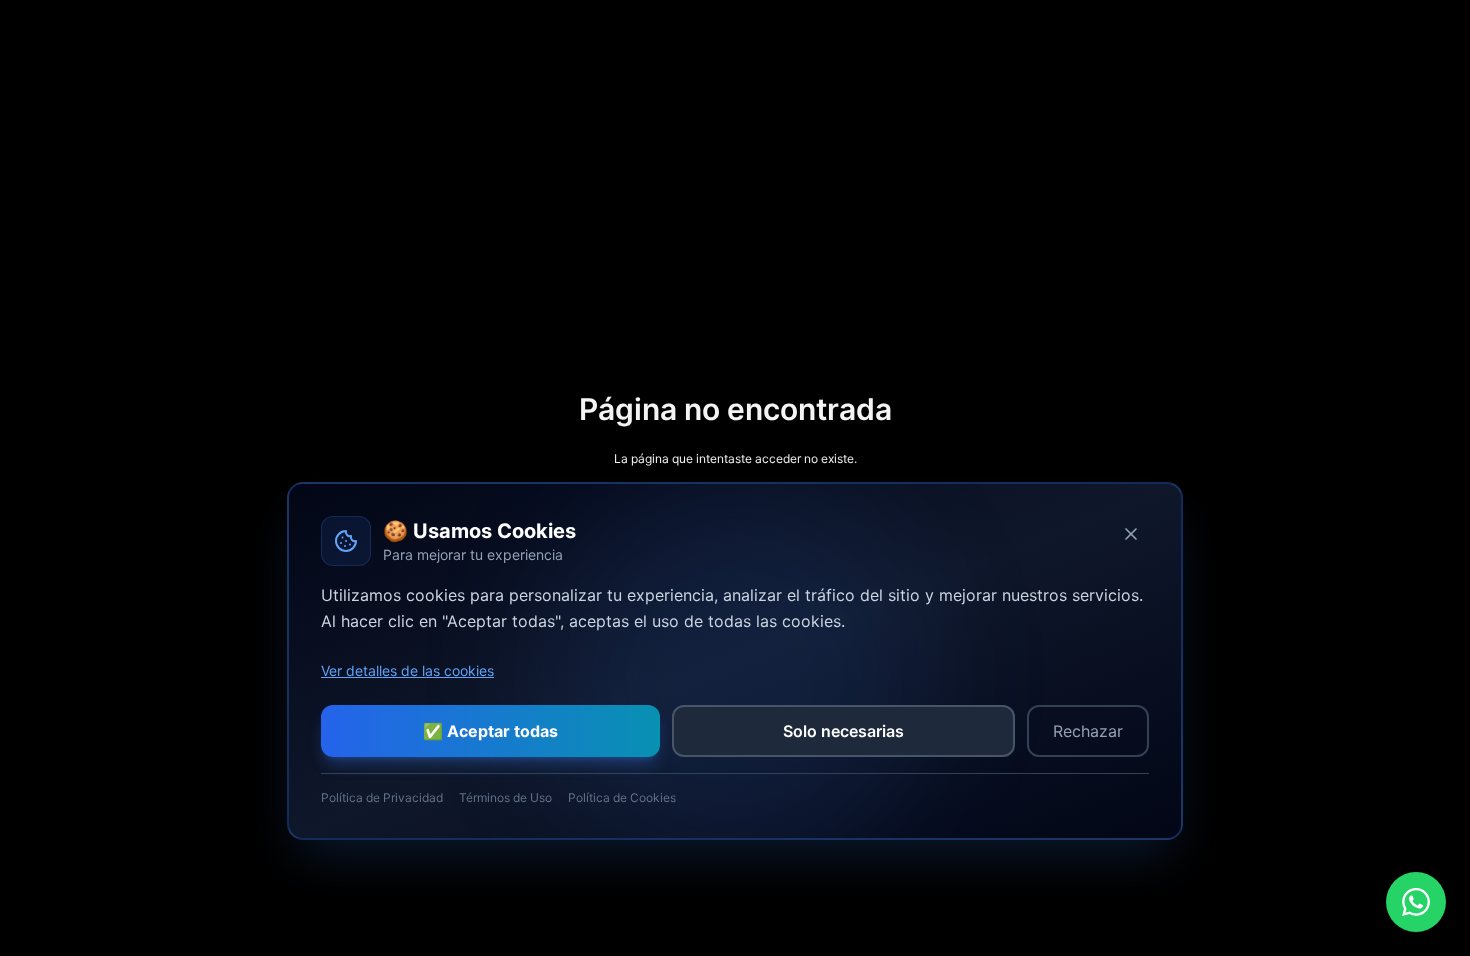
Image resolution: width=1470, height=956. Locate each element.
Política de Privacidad (382, 797)
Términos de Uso (505, 797)
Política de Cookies (622, 797)
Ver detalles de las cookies (407, 670)
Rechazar (1088, 731)
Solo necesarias (843, 731)
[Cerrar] (1131, 534)
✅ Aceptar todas (490, 731)
